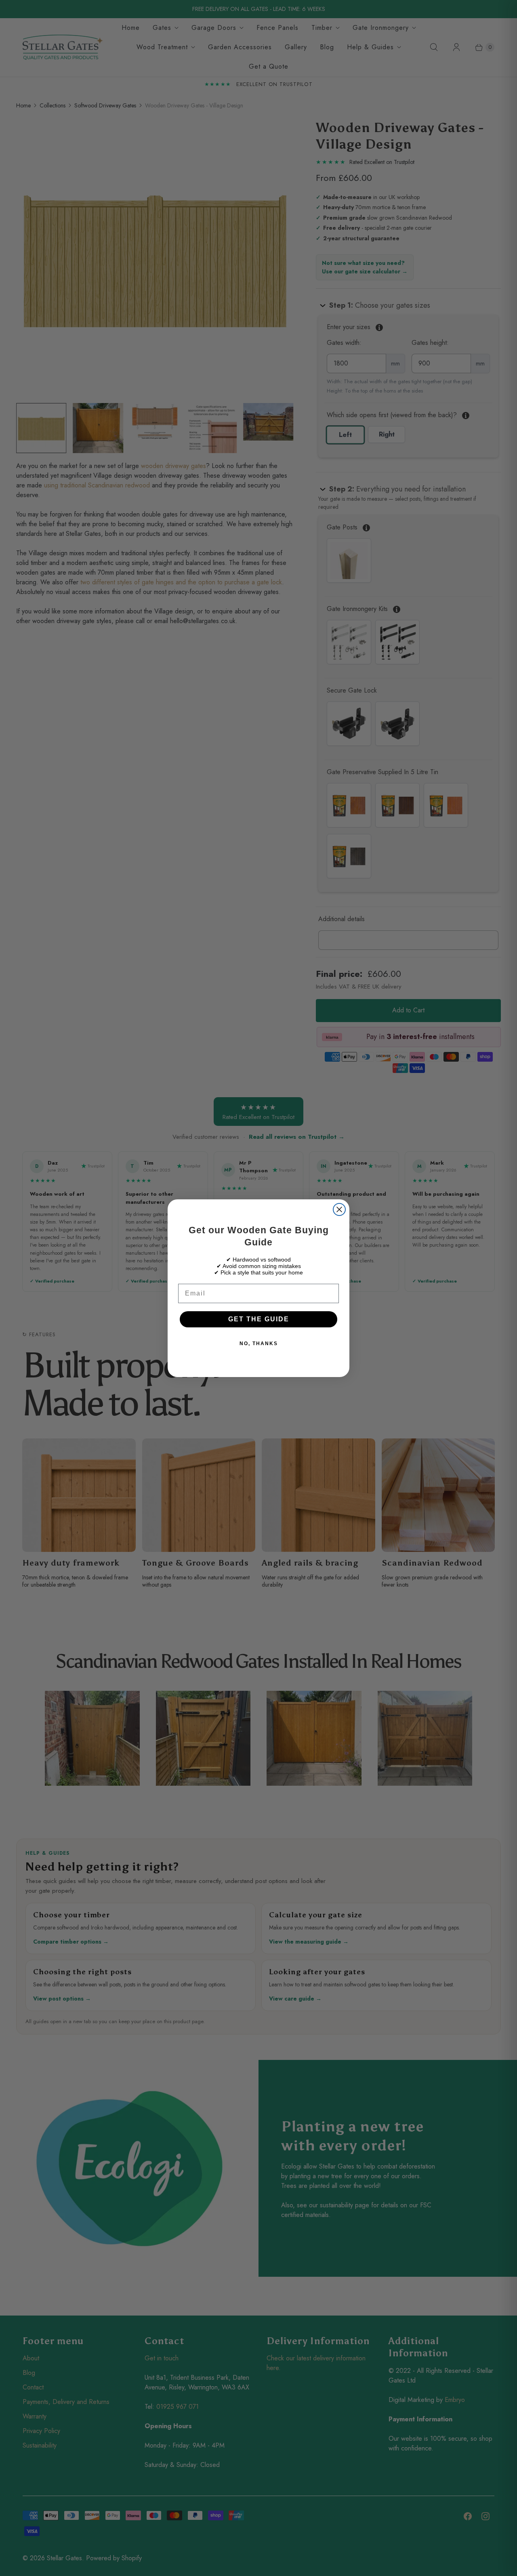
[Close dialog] (339, 1209)
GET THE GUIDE (259, 1319)
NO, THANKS (259, 1344)
